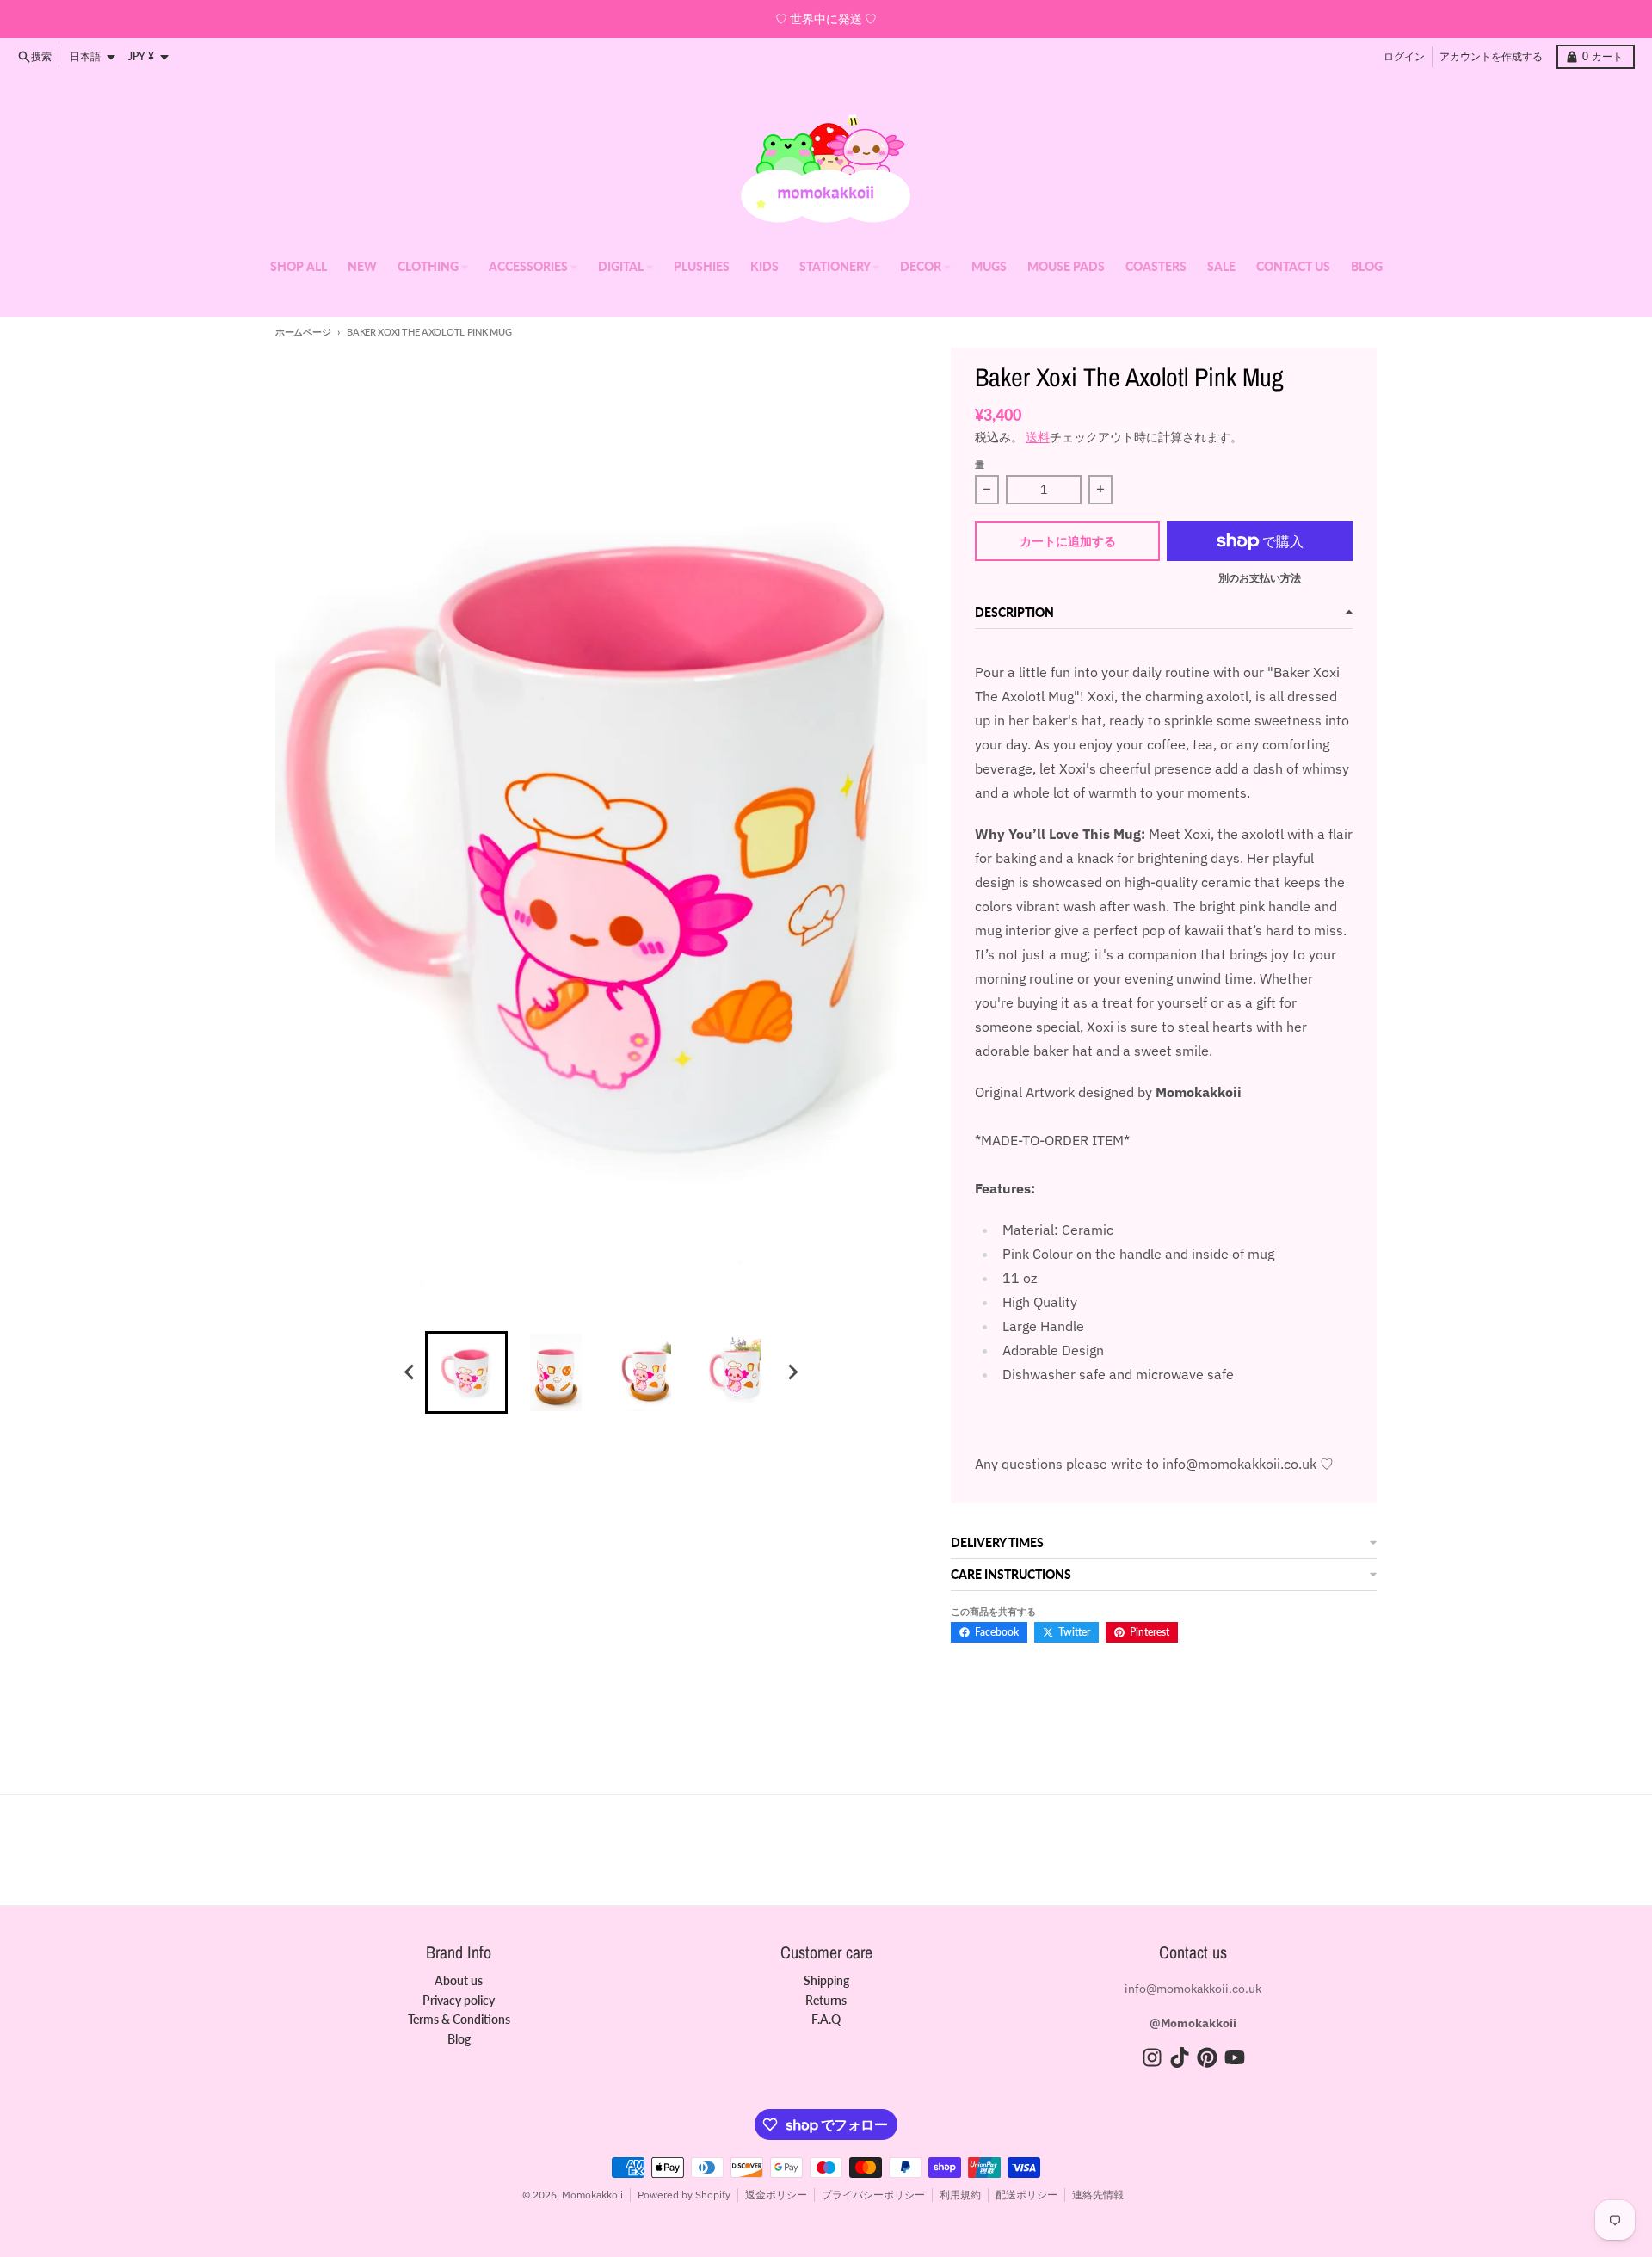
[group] (466, 1372)
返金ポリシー (776, 2195)
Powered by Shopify (684, 2195)
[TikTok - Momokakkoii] (1180, 2057)
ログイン (1404, 56)
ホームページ (303, 332)
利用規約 (960, 2195)
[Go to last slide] (410, 1372)
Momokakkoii (592, 2195)
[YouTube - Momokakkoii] (1235, 2057)
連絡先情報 (1098, 2195)
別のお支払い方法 (1260, 578)
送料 (1038, 437)
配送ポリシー (1026, 2195)
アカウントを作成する (1491, 56)
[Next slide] (792, 1372)
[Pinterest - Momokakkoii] (1207, 2057)
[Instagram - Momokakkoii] (1152, 2057)
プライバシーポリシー (873, 2195)
